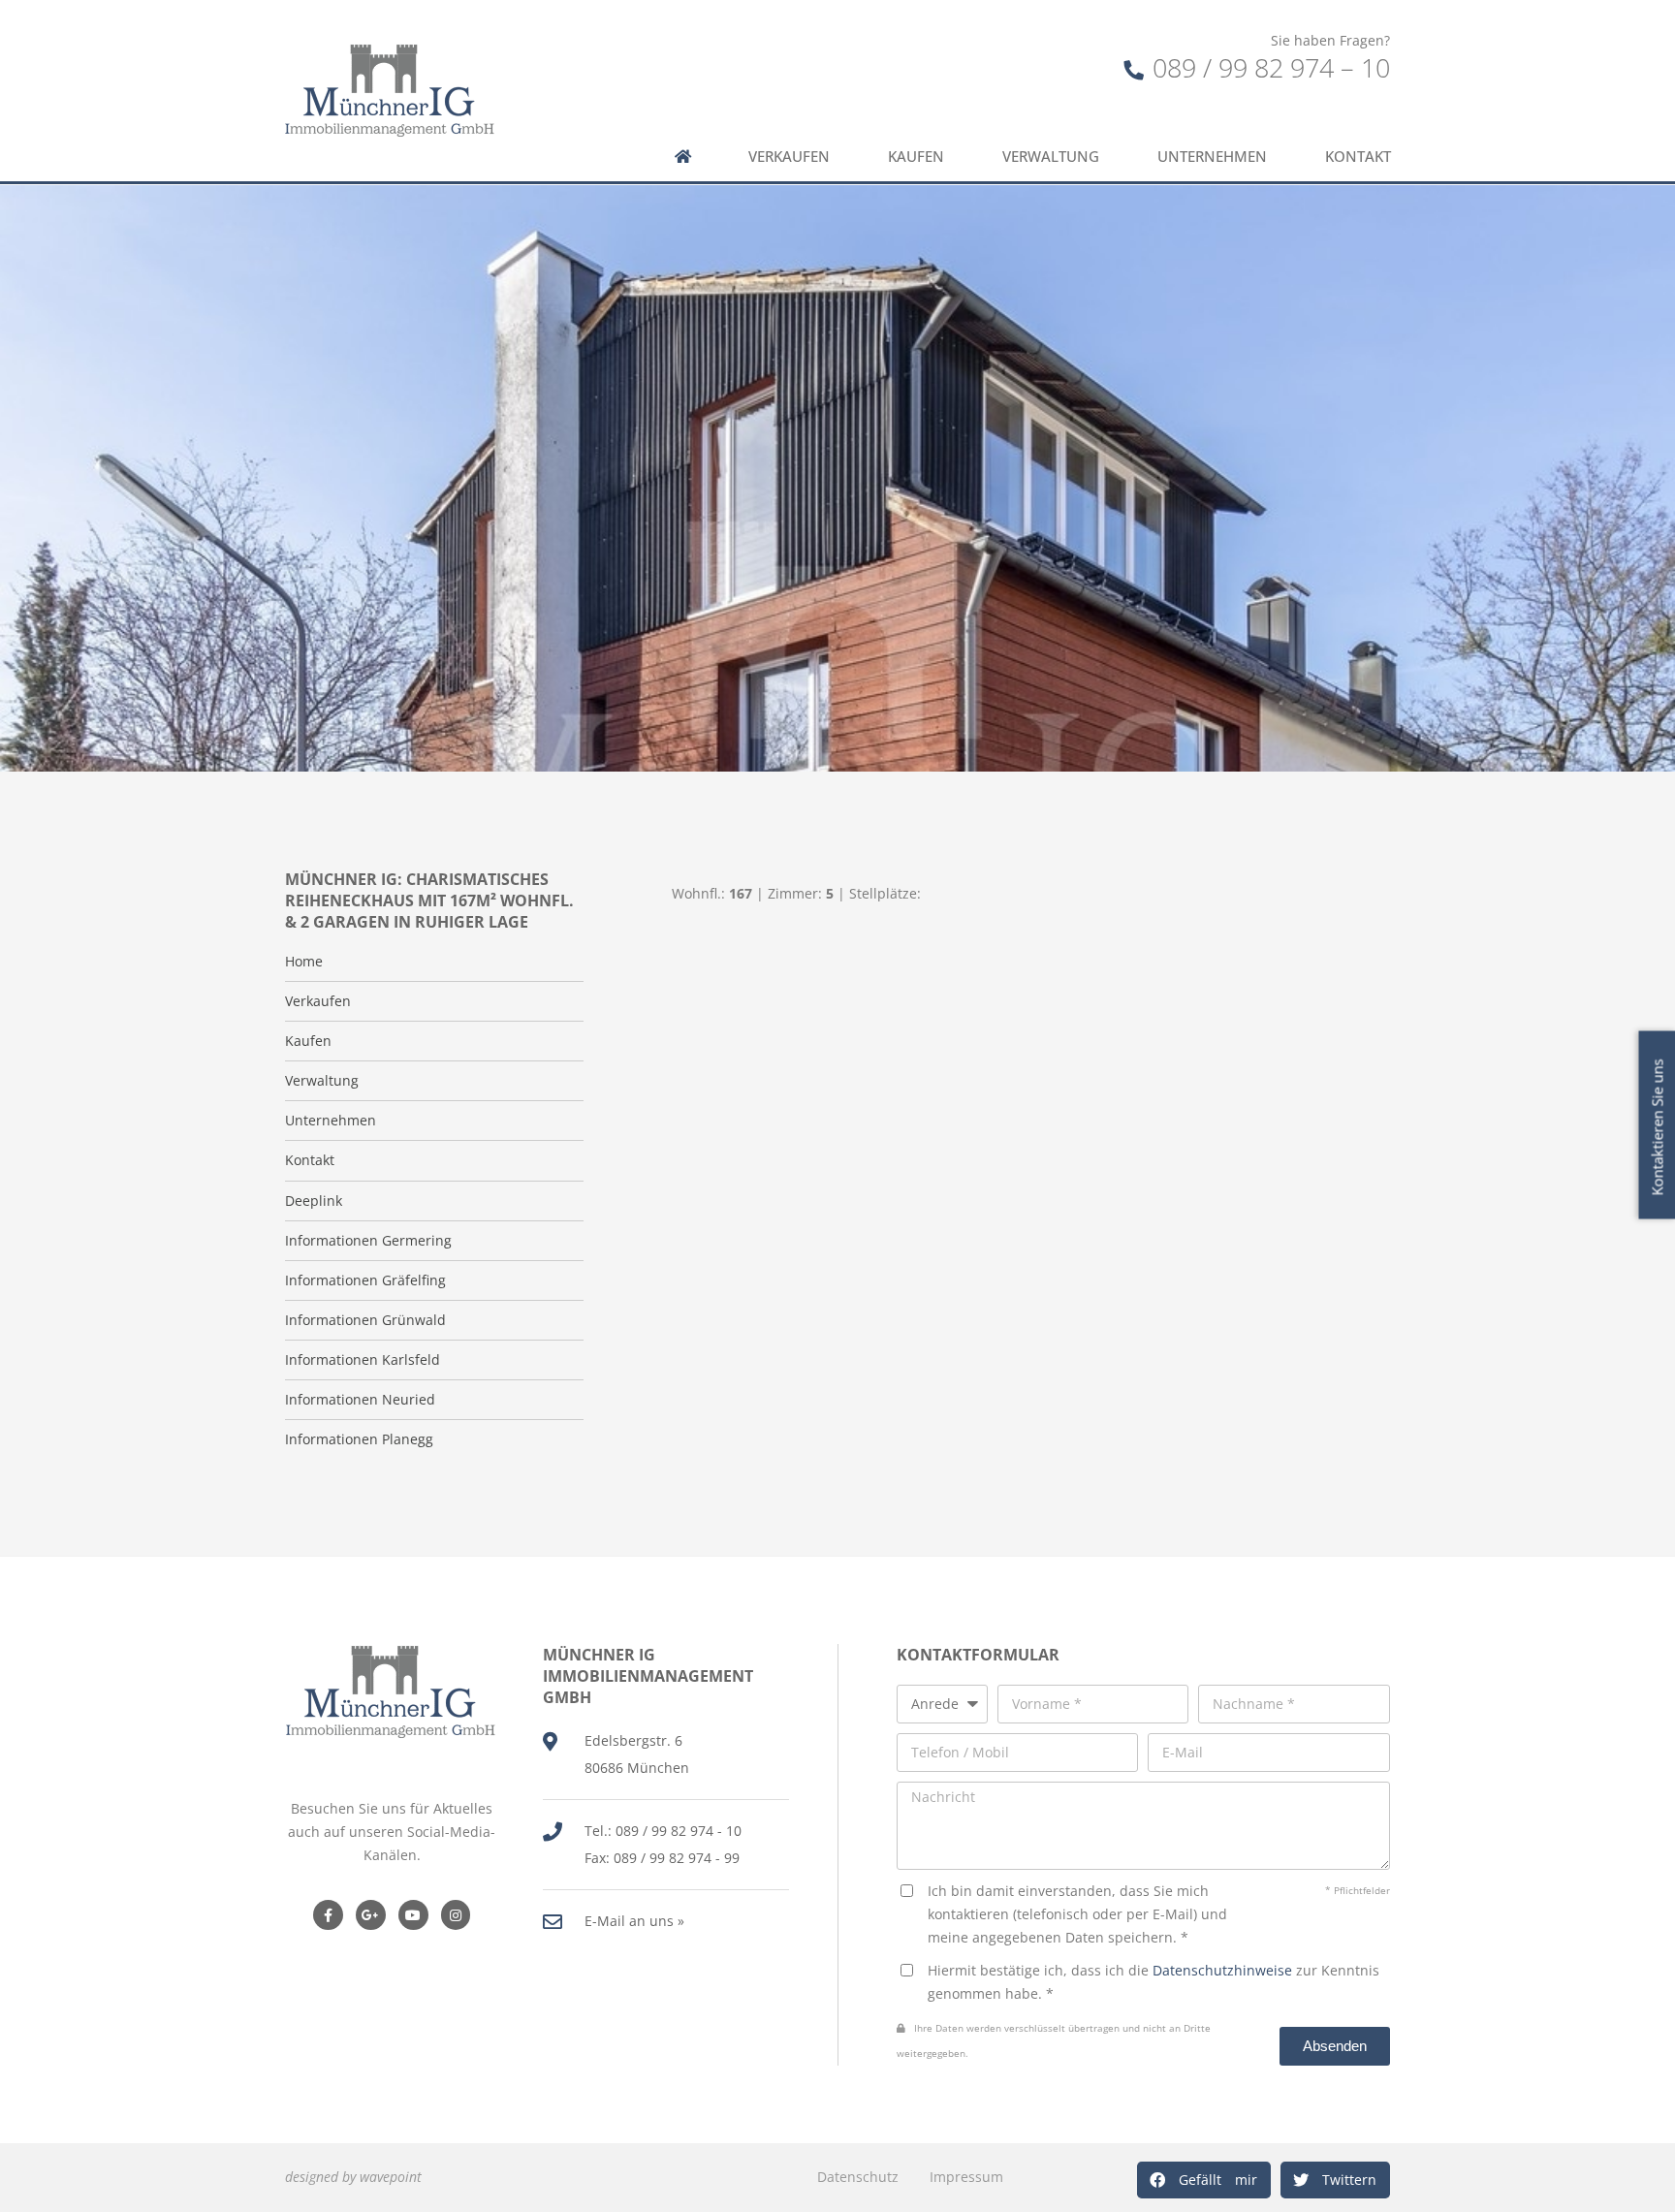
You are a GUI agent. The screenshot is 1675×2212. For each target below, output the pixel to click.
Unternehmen (1212, 157)
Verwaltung (1051, 157)
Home (304, 962)
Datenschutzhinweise (1222, 1970)
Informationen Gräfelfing (365, 1280)
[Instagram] (456, 1915)
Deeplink (314, 1201)
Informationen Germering (368, 1241)
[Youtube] (413, 1915)
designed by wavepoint (353, 2177)
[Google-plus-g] (371, 1915)
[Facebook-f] (328, 1915)
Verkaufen (789, 157)
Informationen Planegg (359, 1439)
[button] (1204, 2180)
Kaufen (916, 157)
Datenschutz (858, 2177)
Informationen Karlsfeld (363, 1360)
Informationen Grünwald (365, 1320)
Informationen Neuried (360, 1400)
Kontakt (1358, 157)
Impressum (966, 2177)
